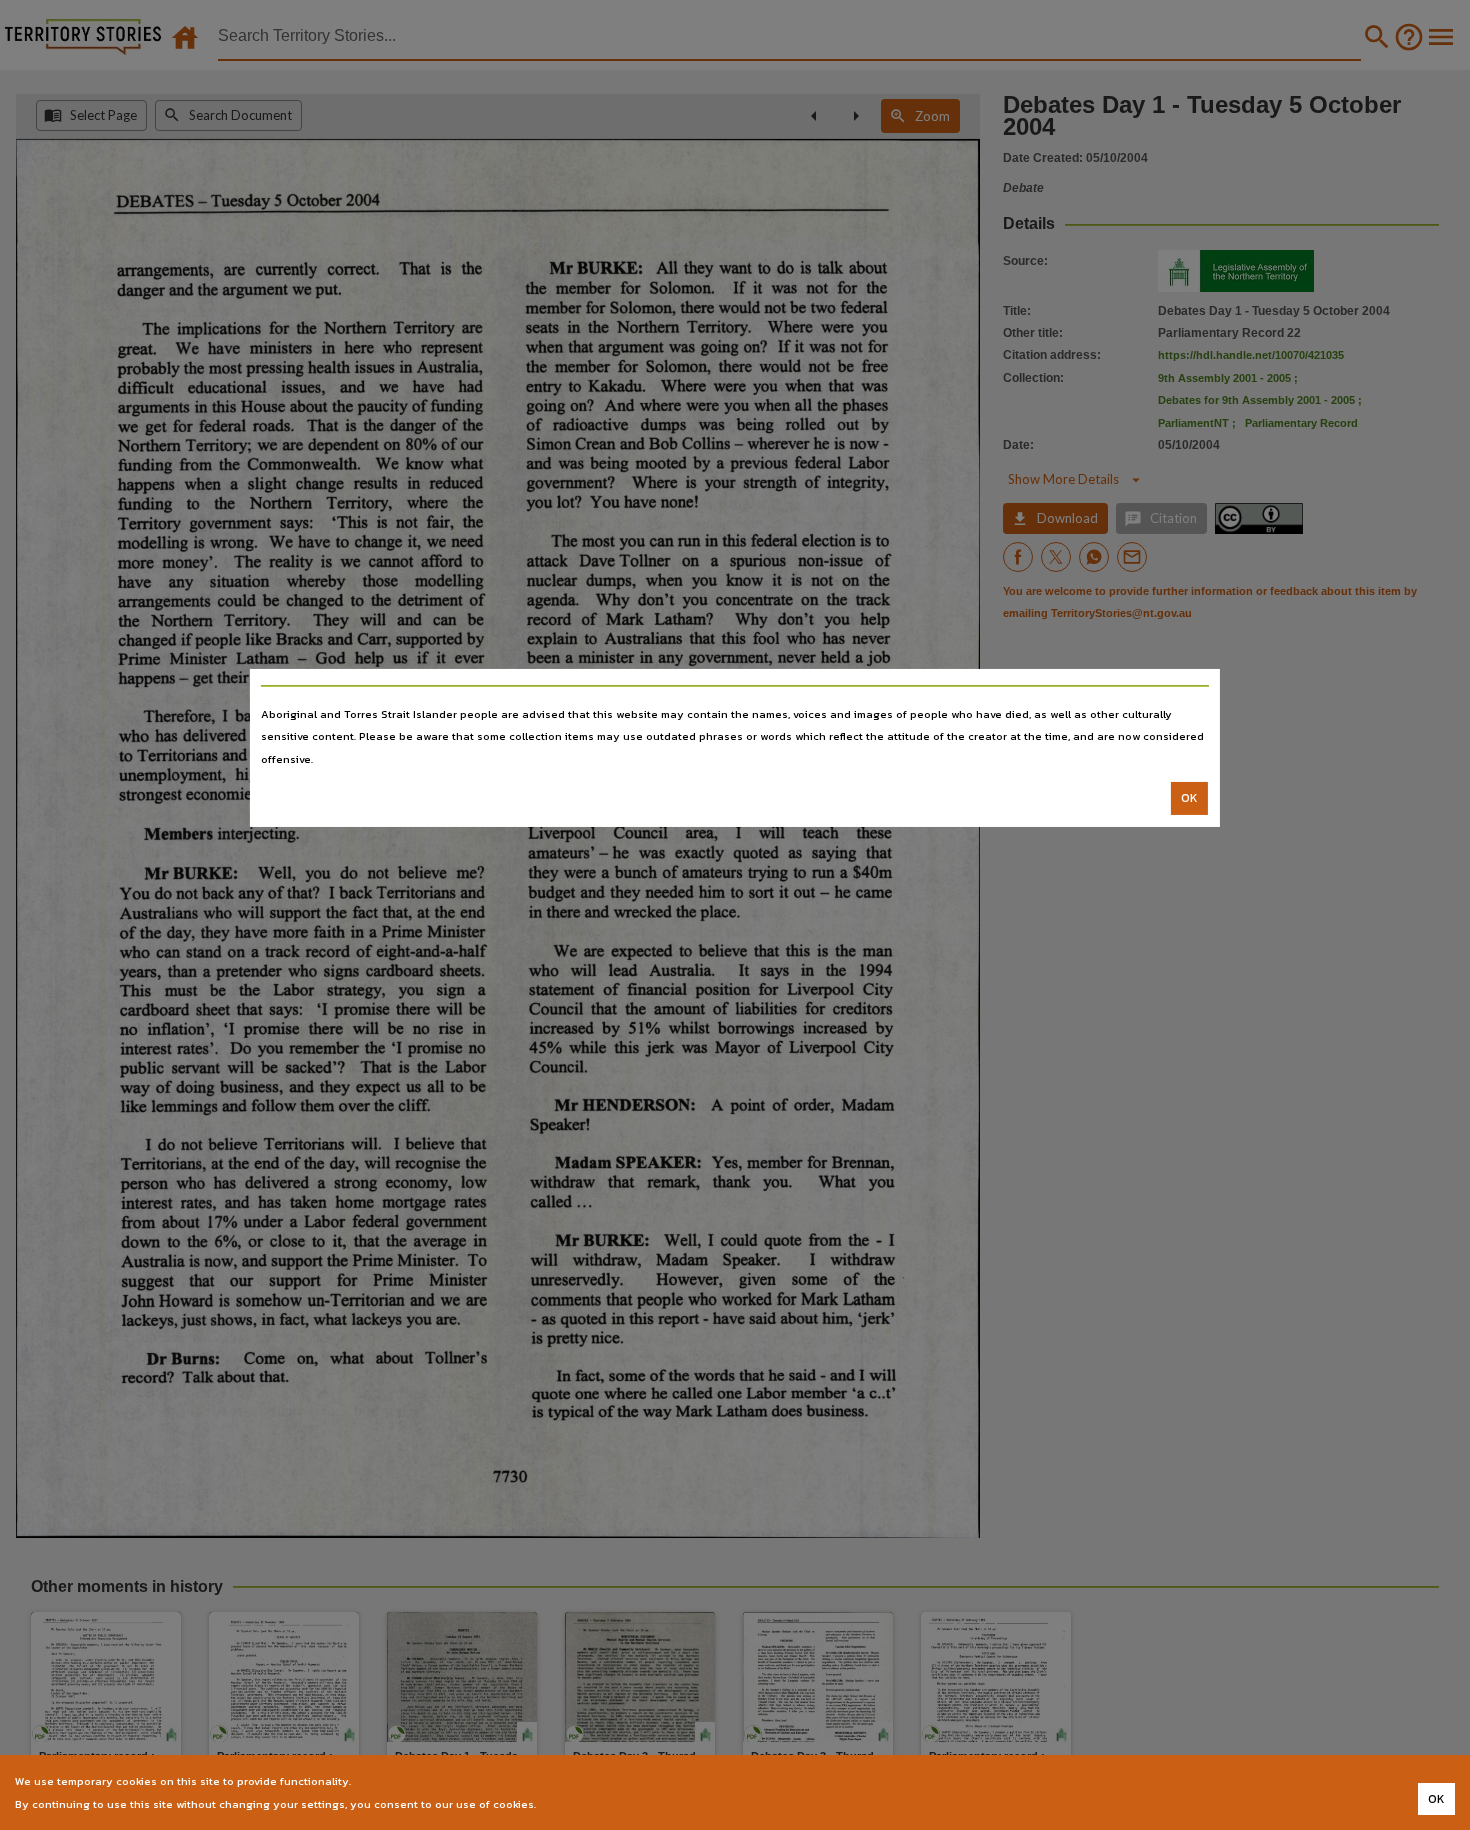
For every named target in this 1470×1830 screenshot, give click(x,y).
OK (1189, 798)
